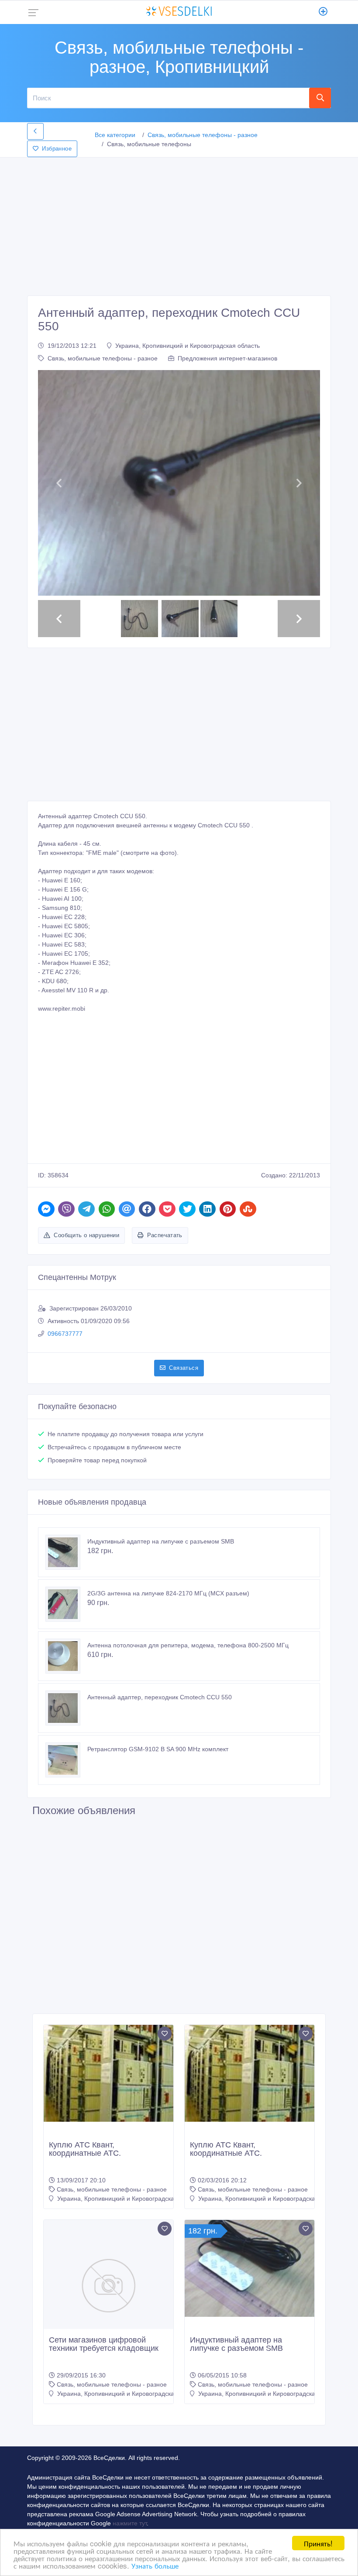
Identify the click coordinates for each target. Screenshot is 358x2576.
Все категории (115, 135)
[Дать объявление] (323, 12)
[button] (59, 483)
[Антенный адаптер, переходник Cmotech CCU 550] (66, 1708)
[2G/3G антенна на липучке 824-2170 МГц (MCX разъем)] (66, 1604)
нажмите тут (130, 2523)
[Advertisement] (179, 224)
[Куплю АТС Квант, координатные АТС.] (108, 2073)
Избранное (57, 149)
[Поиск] (320, 98)
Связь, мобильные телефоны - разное (203, 135)
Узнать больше (155, 2565)
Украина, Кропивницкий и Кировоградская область (188, 346)
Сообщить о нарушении (86, 1235)
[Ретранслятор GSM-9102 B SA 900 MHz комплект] (66, 1760)
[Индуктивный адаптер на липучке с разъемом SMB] (66, 1552)
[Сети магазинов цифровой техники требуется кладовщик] (108, 2285)
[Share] (46, 1209)
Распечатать (165, 1235)
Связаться (184, 1368)
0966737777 (65, 1334)
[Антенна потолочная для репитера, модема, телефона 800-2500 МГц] (66, 1656)
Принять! (318, 2543)
